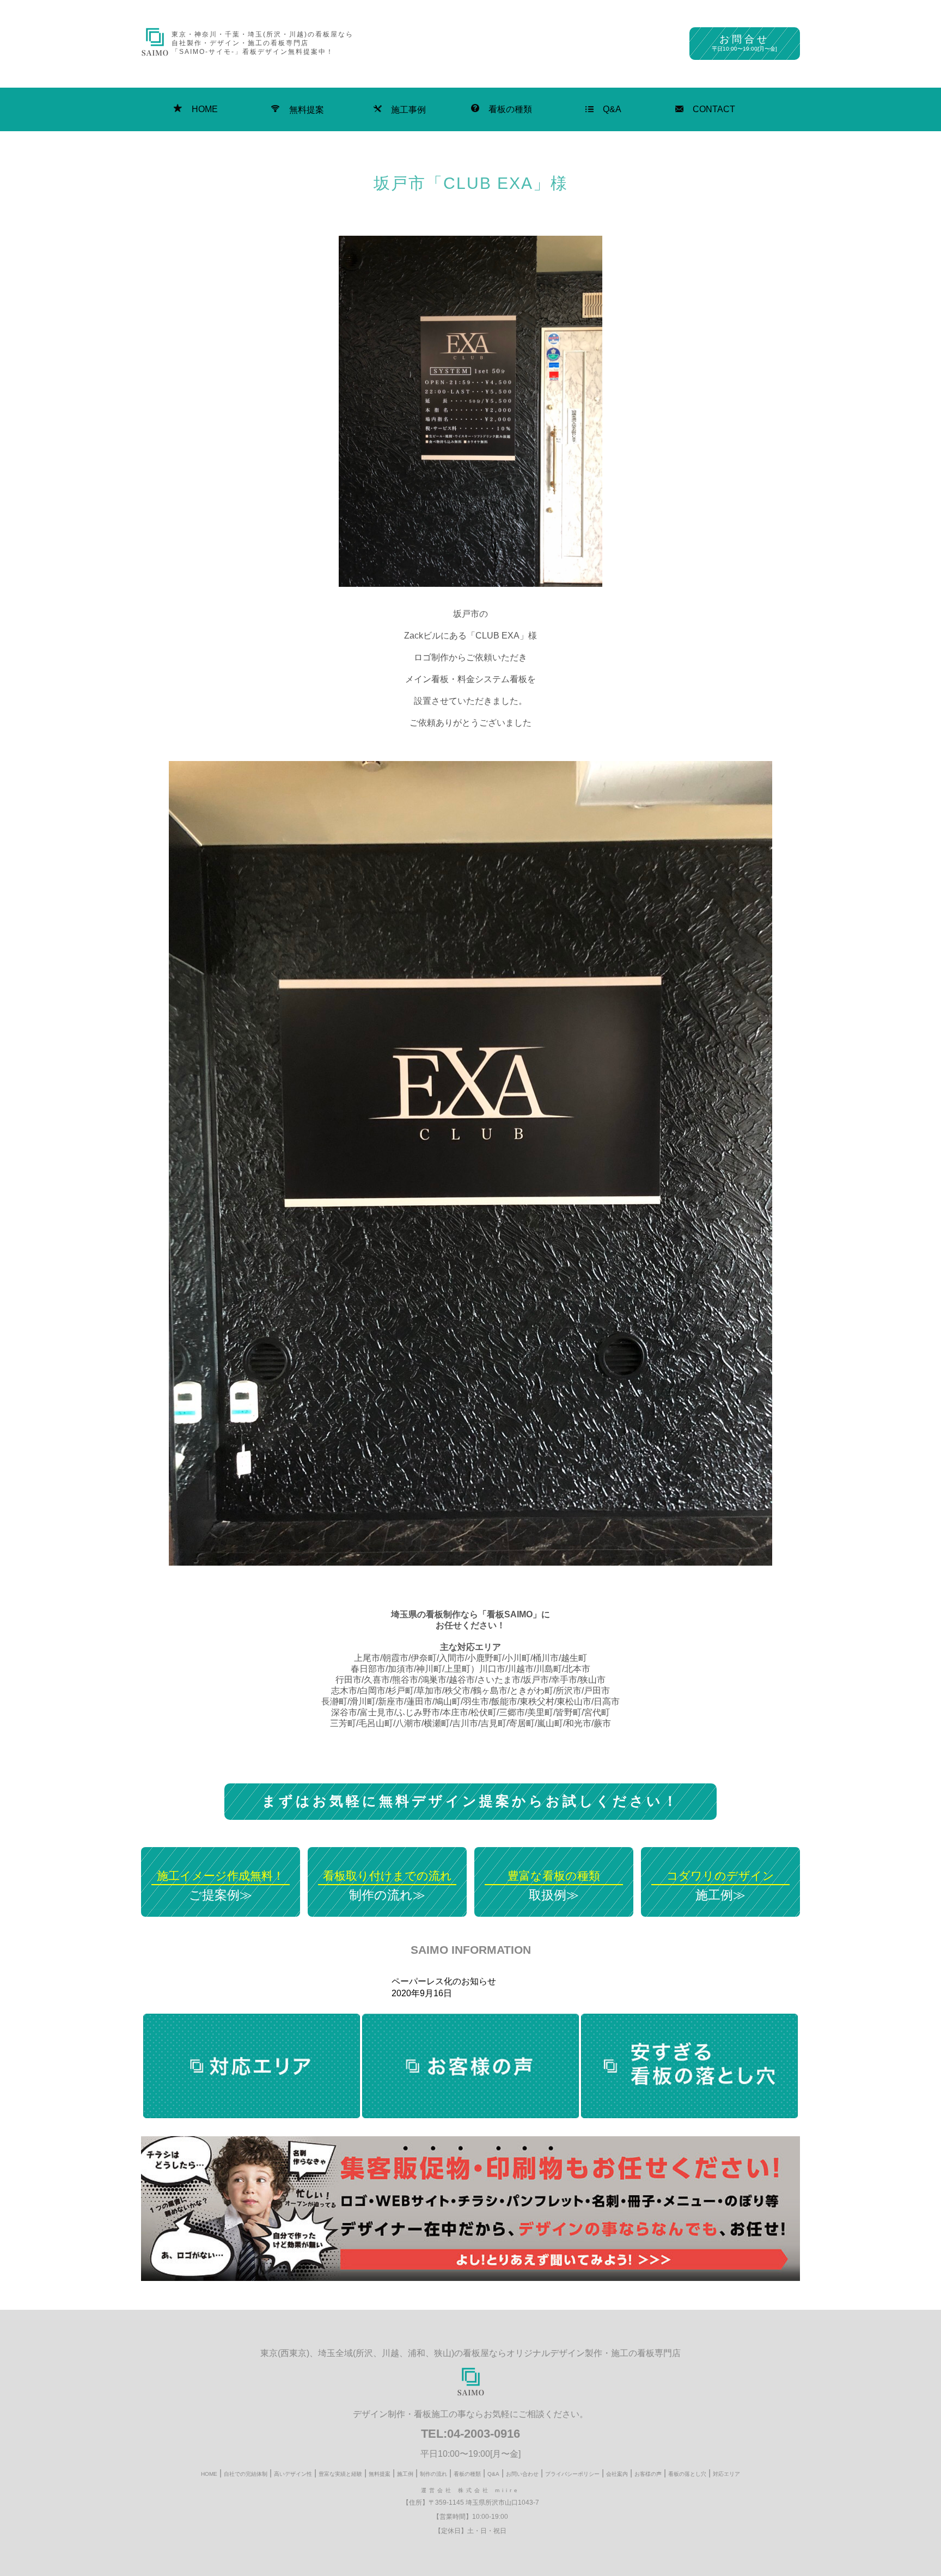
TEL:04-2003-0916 (471, 2434)
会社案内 (617, 2474)
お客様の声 (648, 2474)
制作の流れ (433, 2474)
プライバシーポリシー (572, 2474)
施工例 (405, 2474)
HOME (205, 109)
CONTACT (714, 109)
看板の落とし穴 (687, 2474)
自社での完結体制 (246, 2474)
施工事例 (408, 110)
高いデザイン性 (293, 2474)
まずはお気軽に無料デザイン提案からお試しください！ (471, 1801)
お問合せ (744, 43)
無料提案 (307, 110)
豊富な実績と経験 (340, 2474)
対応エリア (726, 2474)
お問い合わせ (522, 2474)
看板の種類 (510, 109)
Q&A (612, 109)
